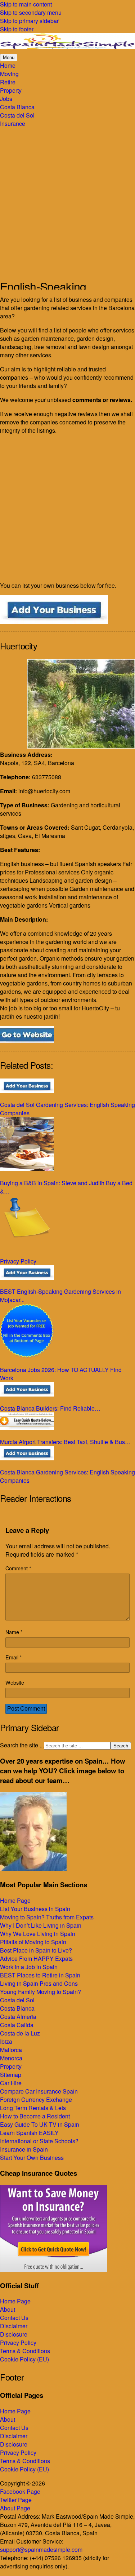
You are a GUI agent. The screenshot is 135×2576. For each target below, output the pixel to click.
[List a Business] (54, 621)
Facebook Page (20, 2491)
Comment (18, 1568)
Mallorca (11, 2050)
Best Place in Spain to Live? (36, 1950)
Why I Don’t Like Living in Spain (41, 1925)
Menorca (11, 2058)
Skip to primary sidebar (29, 21)
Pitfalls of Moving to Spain (33, 1942)
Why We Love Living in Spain (38, 1934)
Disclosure (14, 2334)
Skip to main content (26, 4)
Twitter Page (16, 2500)
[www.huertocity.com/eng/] (27, 1041)
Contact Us (14, 2318)
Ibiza (6, 2041)
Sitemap (11, 2075)
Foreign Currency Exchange (36, 2099)
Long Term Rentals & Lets (33, 2108)
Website (15, 1682)
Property (11, 2066)
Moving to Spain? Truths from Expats (47, 1917)
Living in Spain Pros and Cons (39, 1983)
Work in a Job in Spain (29, 1967)
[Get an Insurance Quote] (53, 2270)
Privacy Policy (18, 2343)
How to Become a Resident (35, 2116)
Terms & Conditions (25, 2351)
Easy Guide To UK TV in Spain (40, 2124)
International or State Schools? (39, 2141)
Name (14, 1632)
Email (14, 1657)
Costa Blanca (17, 2008)
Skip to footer (17, 29)
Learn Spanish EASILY (29, 2133)
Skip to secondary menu (31, 12)
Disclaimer (14, 2326)
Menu (9, 58)
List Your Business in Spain (35, 1909)
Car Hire (11, 2083)
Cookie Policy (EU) (24, 2359)
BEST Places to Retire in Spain (40, 1975)
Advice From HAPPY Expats (36, 1959)
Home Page (15, 1900)
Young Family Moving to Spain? (40, 1992)
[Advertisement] (67, 199)
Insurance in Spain (24, 2149)
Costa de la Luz (20, 2033)
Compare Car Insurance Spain (39, 2091)
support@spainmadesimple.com (41, 2549)
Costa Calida (17, 2025)
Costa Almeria (18, 2017)
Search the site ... (22, 1745)
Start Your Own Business (32, 2158)
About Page (15, 2508)
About (8, 2309)
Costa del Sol (17, 2000)
